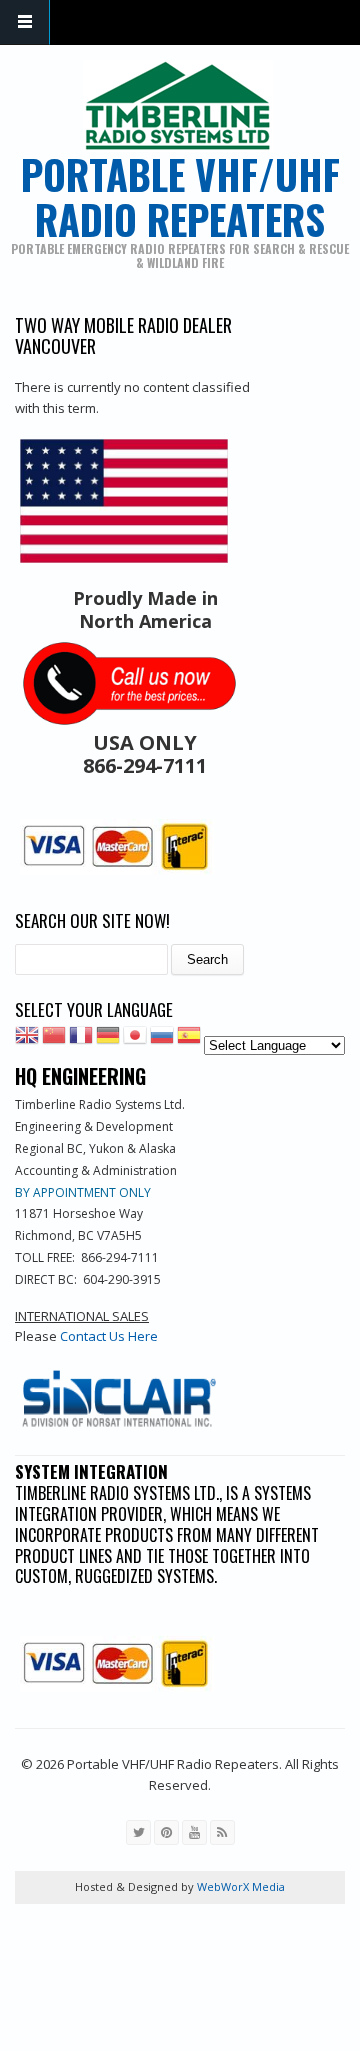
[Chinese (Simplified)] (54, 1040)
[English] (27, 1040)
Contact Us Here (109, 1336)
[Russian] (162, 1040)
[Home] (178, 106)
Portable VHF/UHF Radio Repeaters (180, 196)
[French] (81, 1040)
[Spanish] (189, 1040)
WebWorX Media (239, 1886)
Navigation (25, 22)
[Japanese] (135, 1040)
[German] (108, 1040)
